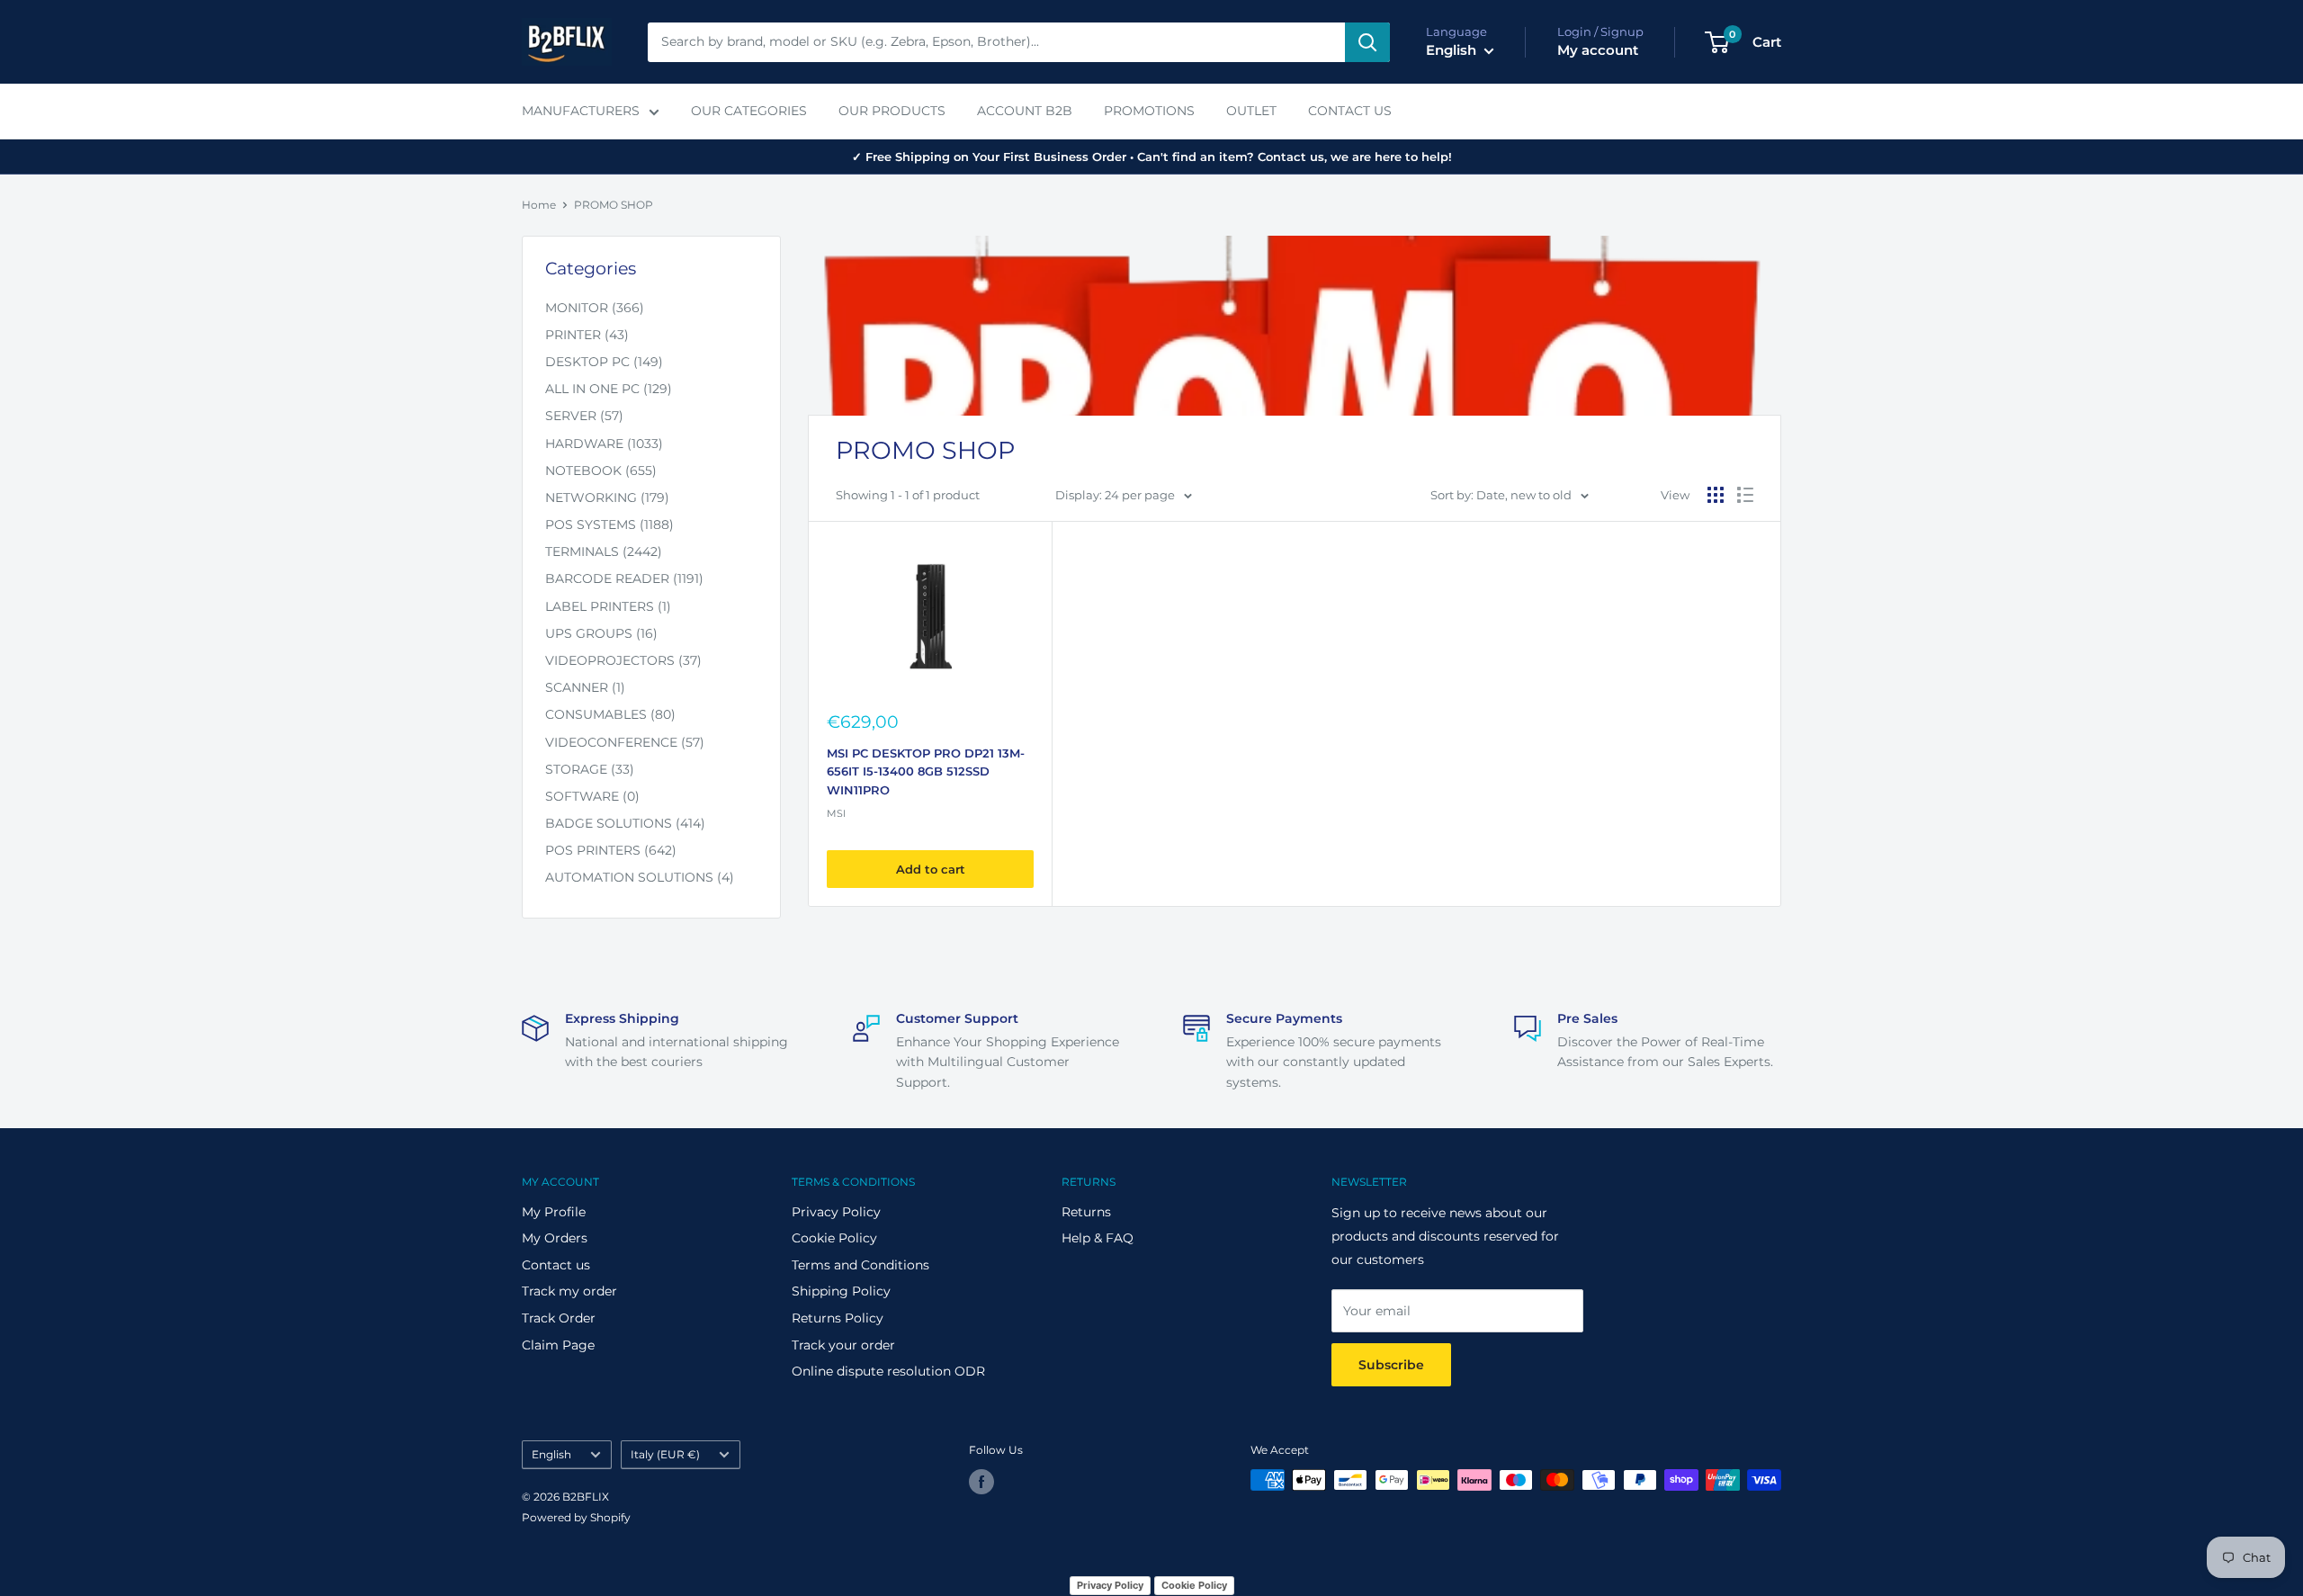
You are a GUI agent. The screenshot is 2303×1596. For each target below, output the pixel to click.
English (551, 1454)
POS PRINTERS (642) (611, 850)
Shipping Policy (841, 1291)
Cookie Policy (834, 1238)
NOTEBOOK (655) (601, 471)
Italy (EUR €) (665, 1454)
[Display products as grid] (1716, 495)
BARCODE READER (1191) (624, 578)
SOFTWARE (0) (592, 796)
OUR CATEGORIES (749, 111)
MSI (836, 813)
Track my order (569, 1291)
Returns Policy (838, 1318)
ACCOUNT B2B (1025, 111)
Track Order (559, 1318)
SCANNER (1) (585, 687)
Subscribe (1391, 1365)
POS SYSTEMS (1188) (609, 525)
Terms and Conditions (860, 1265)
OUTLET (1251, 111)
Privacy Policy (836, 1212)
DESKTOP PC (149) (604, 362)
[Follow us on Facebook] (981, 1482)
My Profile (554, 1212)
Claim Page (558, 1345)
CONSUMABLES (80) (610, 714)
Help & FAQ (1098, 1238)
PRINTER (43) (587, 335)
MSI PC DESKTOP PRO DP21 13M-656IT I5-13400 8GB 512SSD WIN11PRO (926, 771)
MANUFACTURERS (581, 111)
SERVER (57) (584, 416)
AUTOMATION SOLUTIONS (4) (640, 877)
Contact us (556, 1265)
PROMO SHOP (614, 205)
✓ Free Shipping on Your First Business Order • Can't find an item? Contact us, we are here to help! (1152, 157)
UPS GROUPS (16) (601, 633)
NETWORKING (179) (607, 498)
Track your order (843, 1345)
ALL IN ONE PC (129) (609, 389)
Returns (1086, 1212)
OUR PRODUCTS (892, 111)
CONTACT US (1350, 111)
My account (1598, 50)
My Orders (555, 1238)
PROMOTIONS (1149, 111)
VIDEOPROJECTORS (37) (623, 660)
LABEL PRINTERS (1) (608, 606)
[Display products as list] (1745, 495)
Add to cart (931, 869)
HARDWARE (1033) (604, 444)
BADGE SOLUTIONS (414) (625, 823)
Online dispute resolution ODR (888, 1371)
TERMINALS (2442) (604, 551)
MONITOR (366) (595, 308)
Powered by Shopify (576, 1517)
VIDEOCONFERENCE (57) (625, 742)
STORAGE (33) (590, 769)
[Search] (1367, 42)
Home (539, 205)
